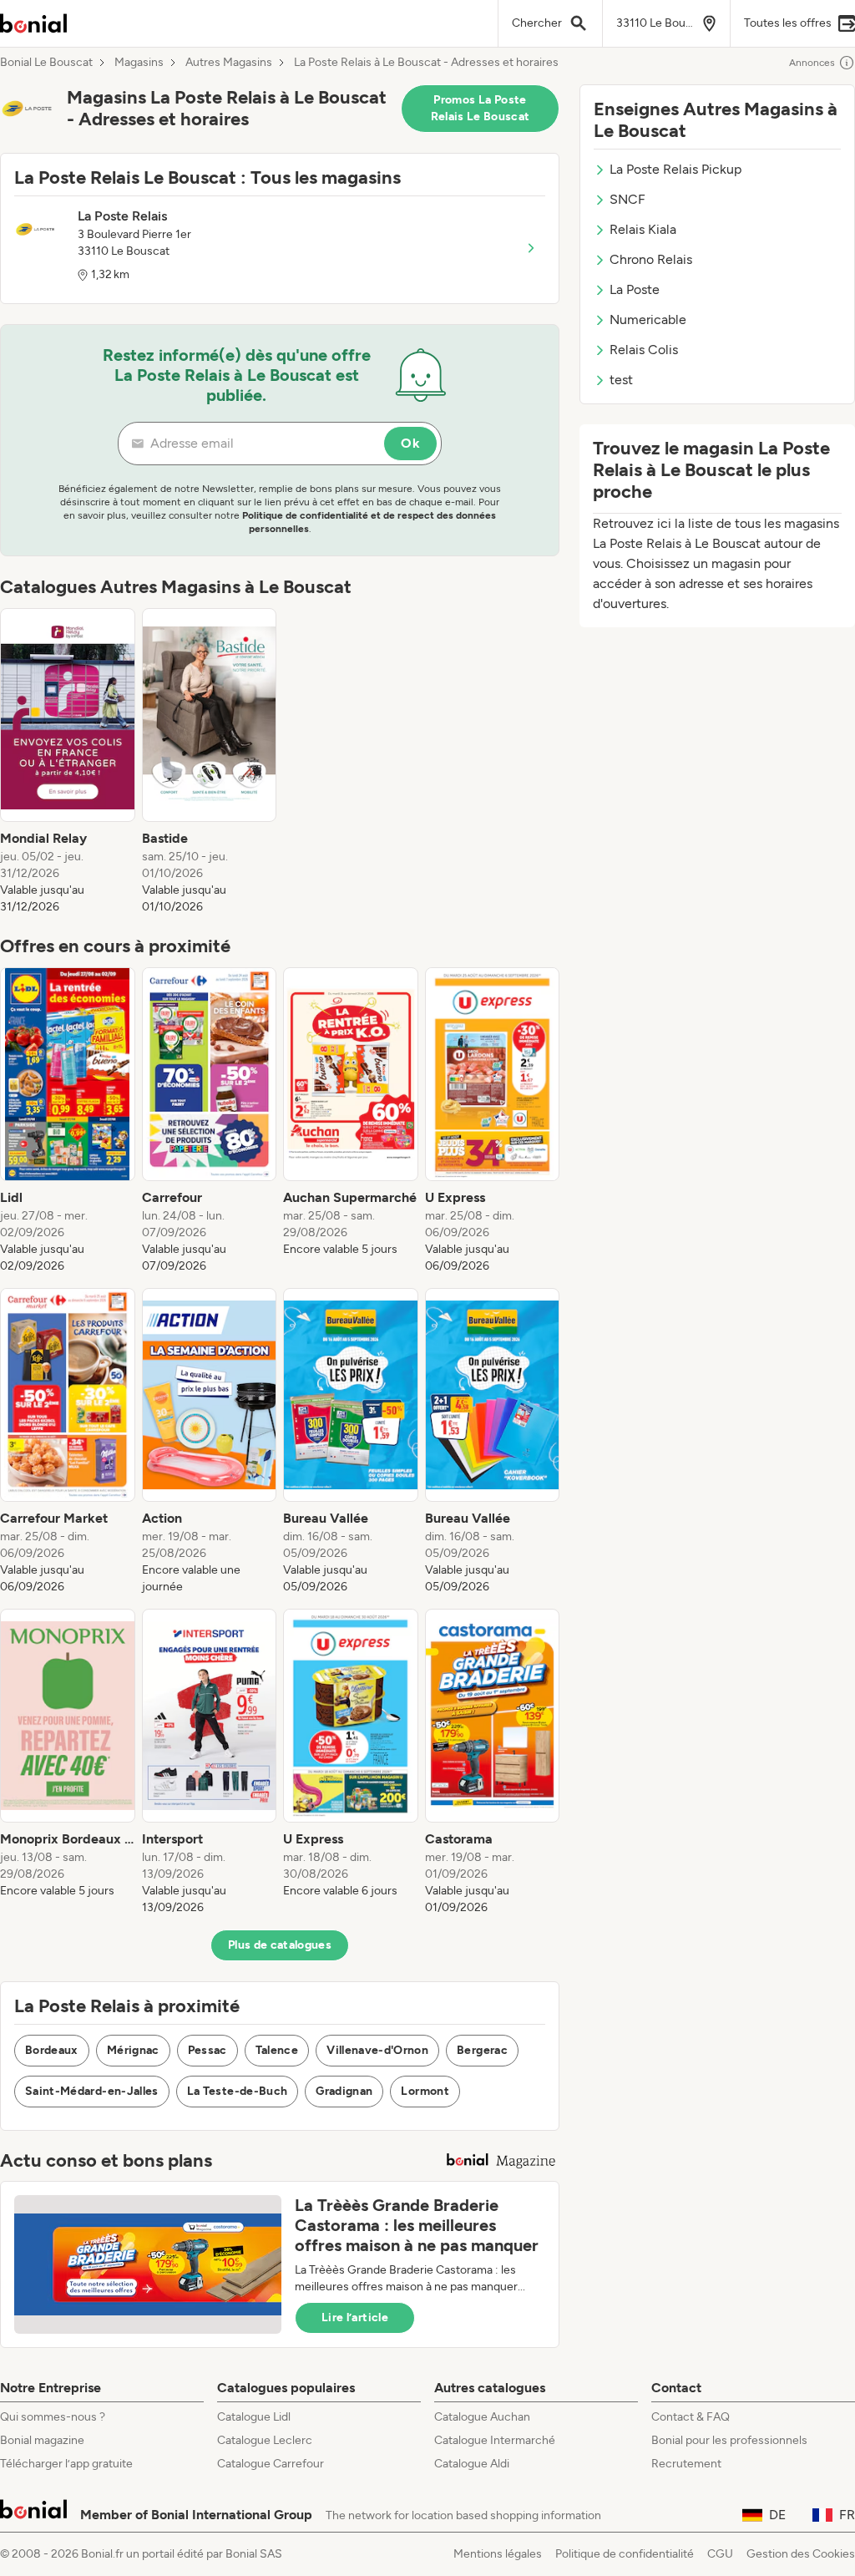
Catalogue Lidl (254, 2417)
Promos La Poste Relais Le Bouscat (481, 108)
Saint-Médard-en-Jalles (92, 2091)
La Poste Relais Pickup (675, 169)
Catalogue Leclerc (265, 2440)
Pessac (207, 2050)
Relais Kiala (643, 229)
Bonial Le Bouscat (46, 63)
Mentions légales (498, 2554)
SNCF (627, 199)
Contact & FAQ (691, 2417)
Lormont (425, 2091)
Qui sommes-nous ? (53, 2417)
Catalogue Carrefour (271, 2464)
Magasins (139, 63)
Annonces (812, 63)
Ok (410, 443)
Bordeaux (52, 2050)
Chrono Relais (651, 259)
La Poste (635, 289)
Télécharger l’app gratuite (66, 2464)
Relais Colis (644, 350)
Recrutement (686, 2464)
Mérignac (133, 2050)
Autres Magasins (229, 63)
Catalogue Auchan (482, 2417)
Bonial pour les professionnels (729, 2440)
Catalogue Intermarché (495, 2440)
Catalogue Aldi (472, 2464)
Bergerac (482, 2050)
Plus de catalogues (280, 1945)
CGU (720, 2554)
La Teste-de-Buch (238, 2091)
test (621, 380)
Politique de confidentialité (625, 2554)
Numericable (648, 319)
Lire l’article (355, 2317)
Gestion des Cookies (801, 2554)
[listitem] (68, 762)
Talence (277, 2050)
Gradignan (344, 2091)
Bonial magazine (42, 2440)
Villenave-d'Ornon (377, 2050)
